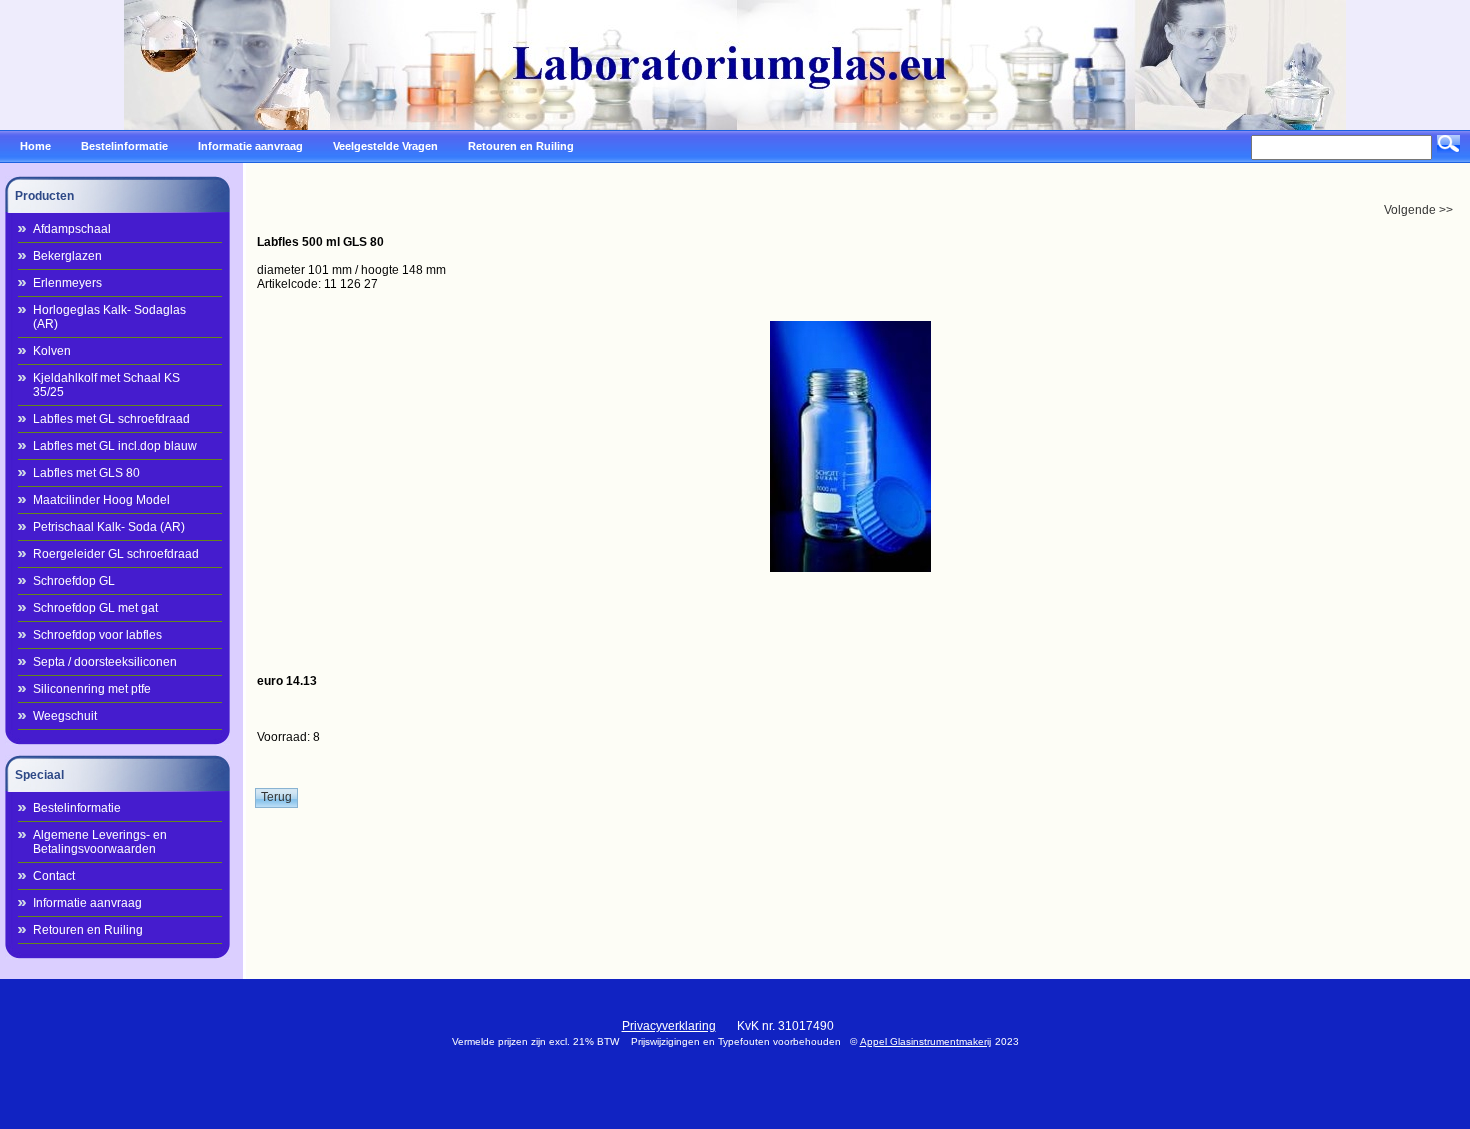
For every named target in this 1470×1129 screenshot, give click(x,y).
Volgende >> (1418, 210)
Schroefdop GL (74, 581)
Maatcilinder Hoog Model (101, 500)
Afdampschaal (72, 229)
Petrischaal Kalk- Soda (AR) (109, 527)
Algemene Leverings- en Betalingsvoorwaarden (100, 842)
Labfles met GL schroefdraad (111, 419)
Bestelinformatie (77, 808)
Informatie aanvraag (87, 903)
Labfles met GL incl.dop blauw (115, 446)
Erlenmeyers (67, 283)
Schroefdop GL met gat (95, 608)
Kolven (52, 351)
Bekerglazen (67, 256)
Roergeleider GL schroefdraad (116, 554)
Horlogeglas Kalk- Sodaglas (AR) (109, 317)
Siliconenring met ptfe (92, 689)
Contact (54, 876)
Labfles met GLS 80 (86, 473)
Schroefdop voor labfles (97, 635)
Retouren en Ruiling (88, 930)
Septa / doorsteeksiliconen (105, 662)
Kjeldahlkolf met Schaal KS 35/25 (106, 385)
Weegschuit (65, 716)
